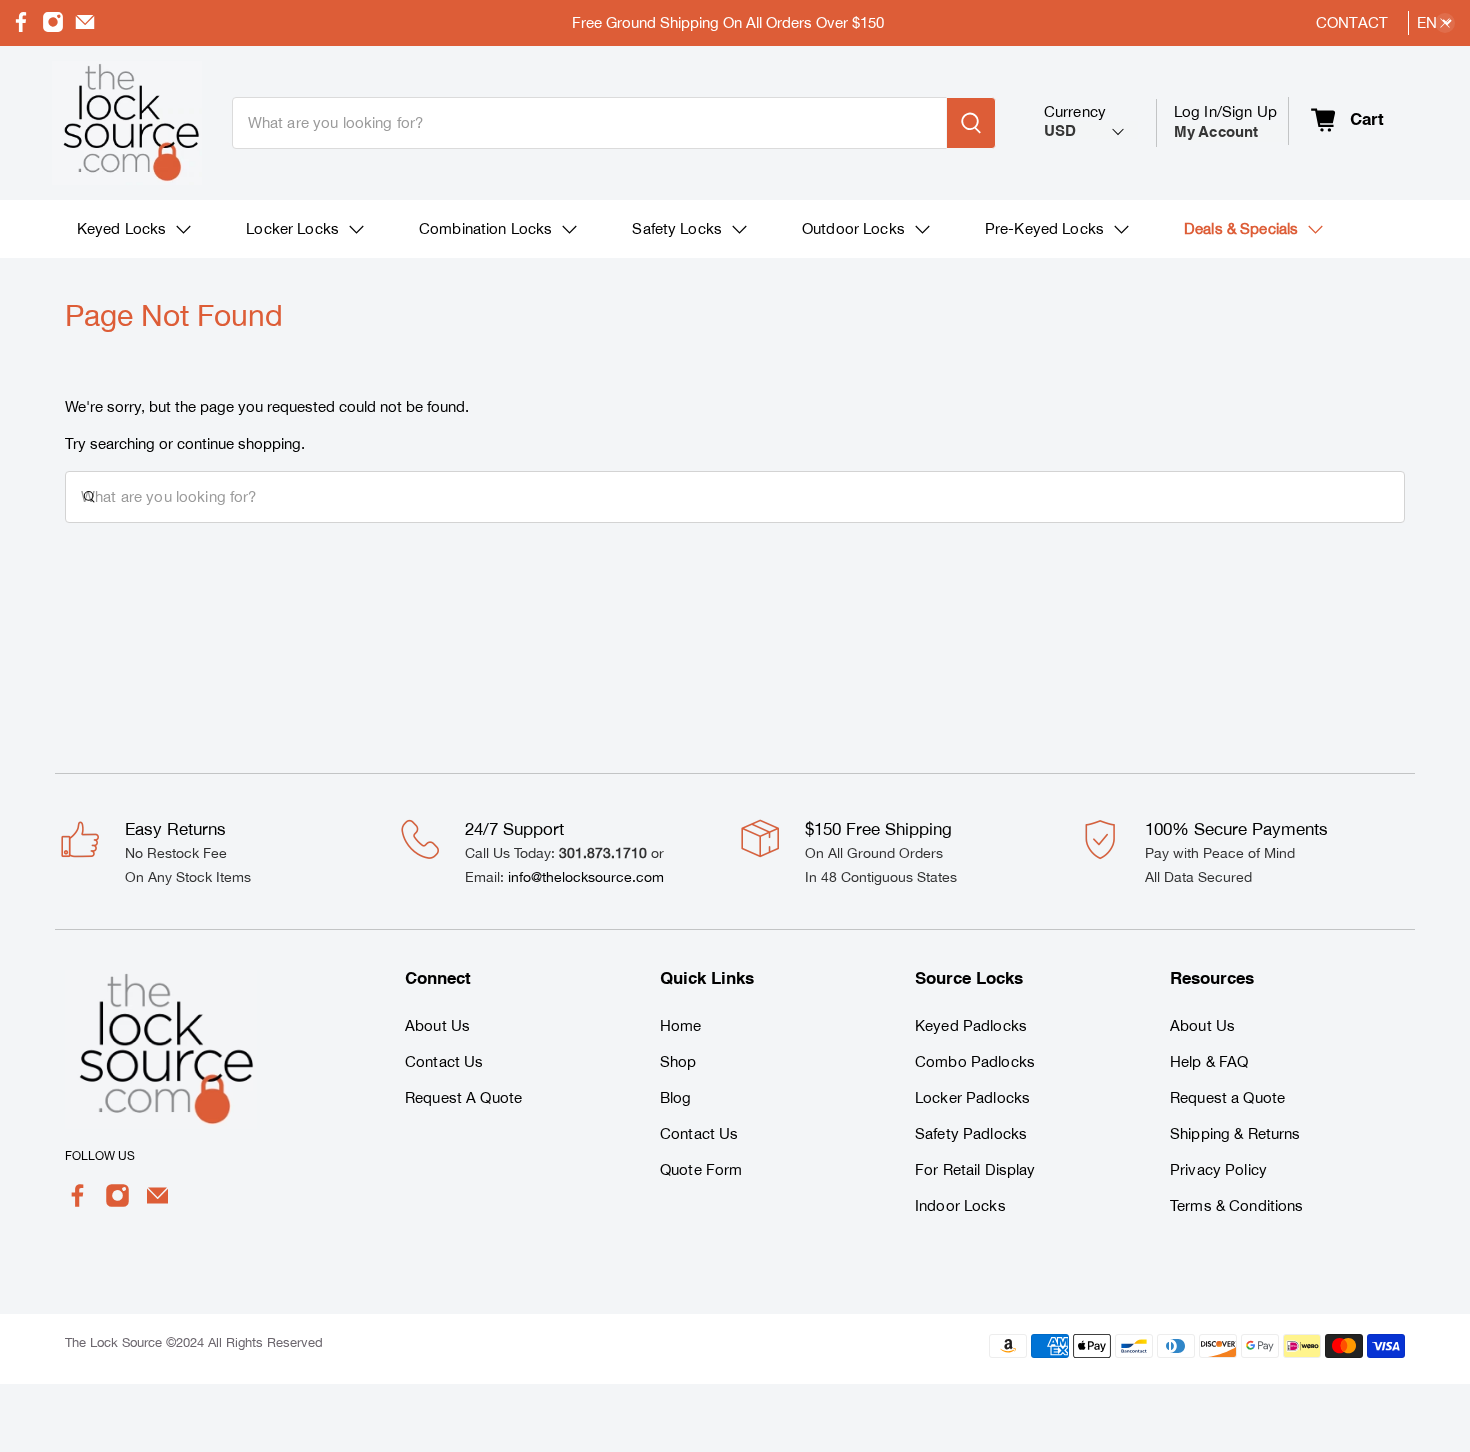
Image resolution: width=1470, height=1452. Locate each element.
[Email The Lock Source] (85, 27)
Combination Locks (485, 228)
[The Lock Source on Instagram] (53, 27)
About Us (437, 1025)
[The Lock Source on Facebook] (21, 27)
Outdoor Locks (853, 228)
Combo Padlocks (975, 1061)
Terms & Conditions (1237, 1205)
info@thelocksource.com (586, 877)
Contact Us (444, 1061)
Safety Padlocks (971, 1133)
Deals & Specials (1241, 228)
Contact (1352, 22)
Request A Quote (463, 1097)
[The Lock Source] (127, 123)
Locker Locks (292, 228)
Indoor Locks (960, 1205)
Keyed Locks (122, 228)
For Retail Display (975, 1169)
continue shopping (239, 443)
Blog (676, 1097)
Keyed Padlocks (971, 1025)
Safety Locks (677, 228)
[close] (1445, 23)
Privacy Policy (1218, 1169)
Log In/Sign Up (1225, 121)
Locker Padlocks (972, 1097)
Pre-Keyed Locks (1044, 228)
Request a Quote (1227, 1097)
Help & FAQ (1209, 1061)
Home (681, 1025)
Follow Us (100, 1156)
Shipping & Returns (1235, 1133)
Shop (678, 1061)
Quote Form (701, 1169)
